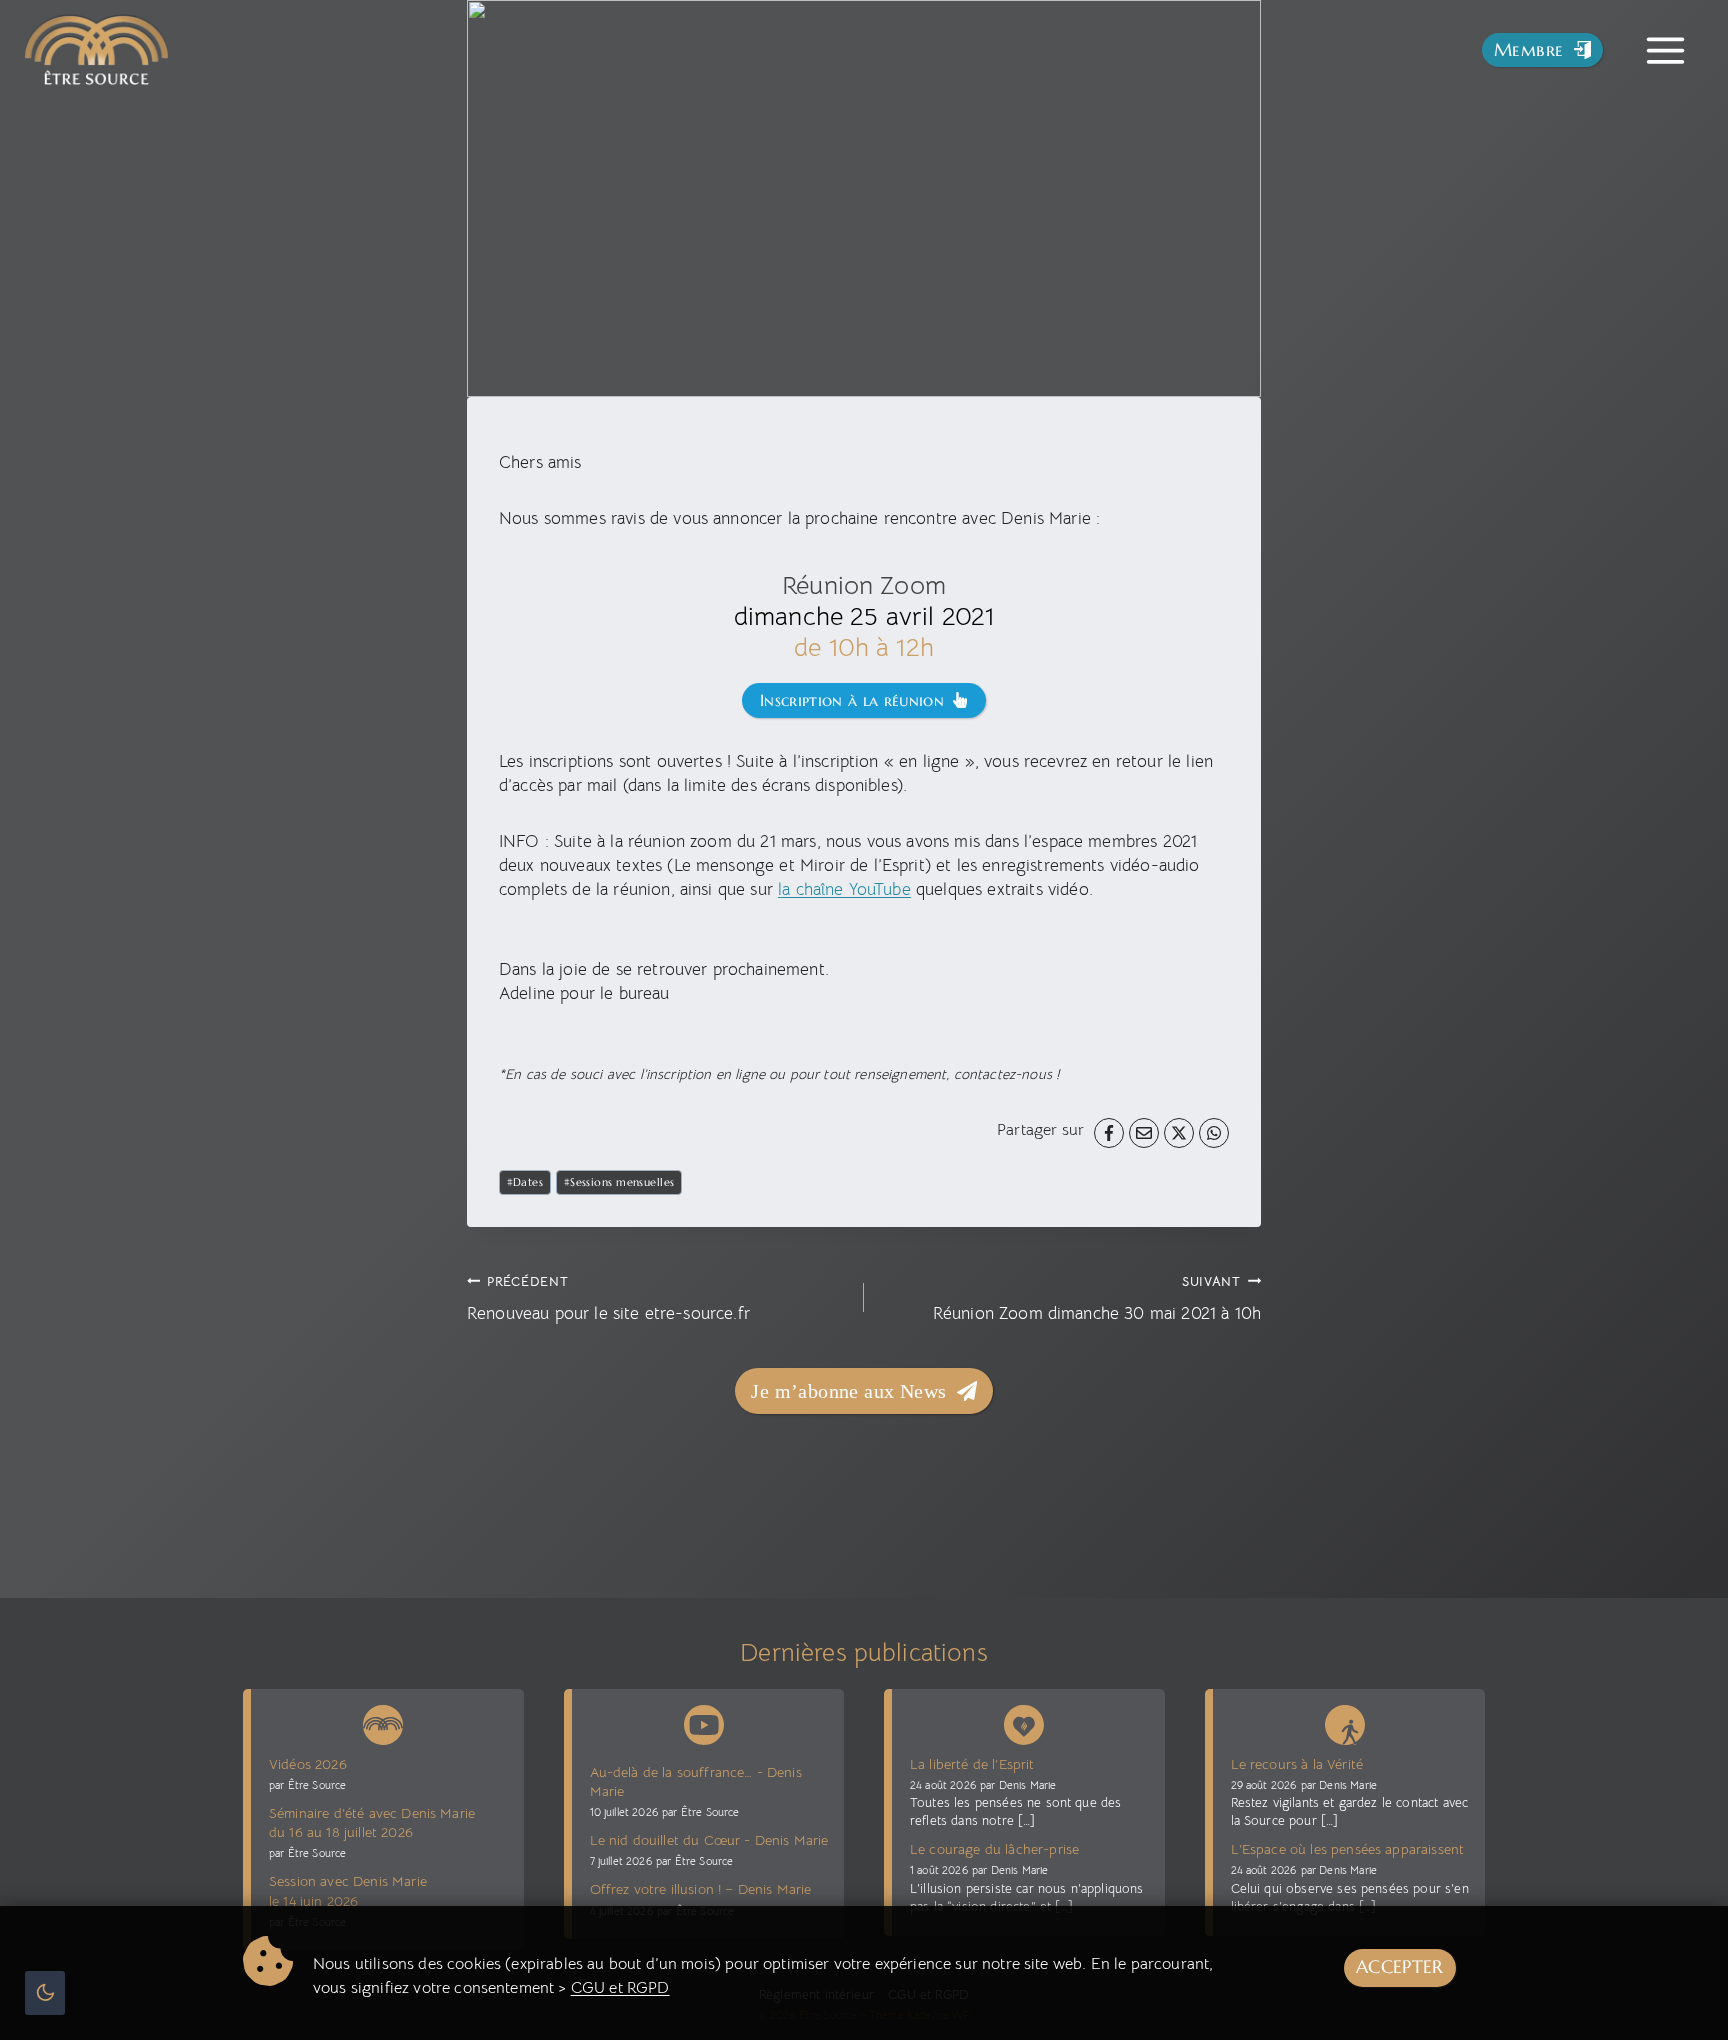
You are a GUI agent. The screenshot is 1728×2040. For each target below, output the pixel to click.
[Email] (1144, 1133)
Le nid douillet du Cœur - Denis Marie (709, 1840)
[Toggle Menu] (1665, 50)
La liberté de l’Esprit (972, 1764)
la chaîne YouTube (844, 889)
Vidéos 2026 (308, 1764)
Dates (525, 1182)
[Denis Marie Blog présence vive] (1024, 1721)
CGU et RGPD (620, 1988)
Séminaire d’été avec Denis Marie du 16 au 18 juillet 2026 (372, 1822)
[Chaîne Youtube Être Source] (704, 1725)
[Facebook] (1109, 1133)
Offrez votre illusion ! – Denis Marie (701, 1889)
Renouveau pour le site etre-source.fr (608, 1298)
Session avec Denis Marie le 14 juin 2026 (348, 1890)
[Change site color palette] (45, 1993)
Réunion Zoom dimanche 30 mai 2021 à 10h (1097, 1298)
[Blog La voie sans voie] (1345, 1721)
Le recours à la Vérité (1297, 1764)
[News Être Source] (383, 1721)
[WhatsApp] (1214, 1133)
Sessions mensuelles (619, 1182)
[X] (1179, 1133)
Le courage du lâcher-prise (994, 1849)
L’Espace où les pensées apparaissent (1348, 1849)
